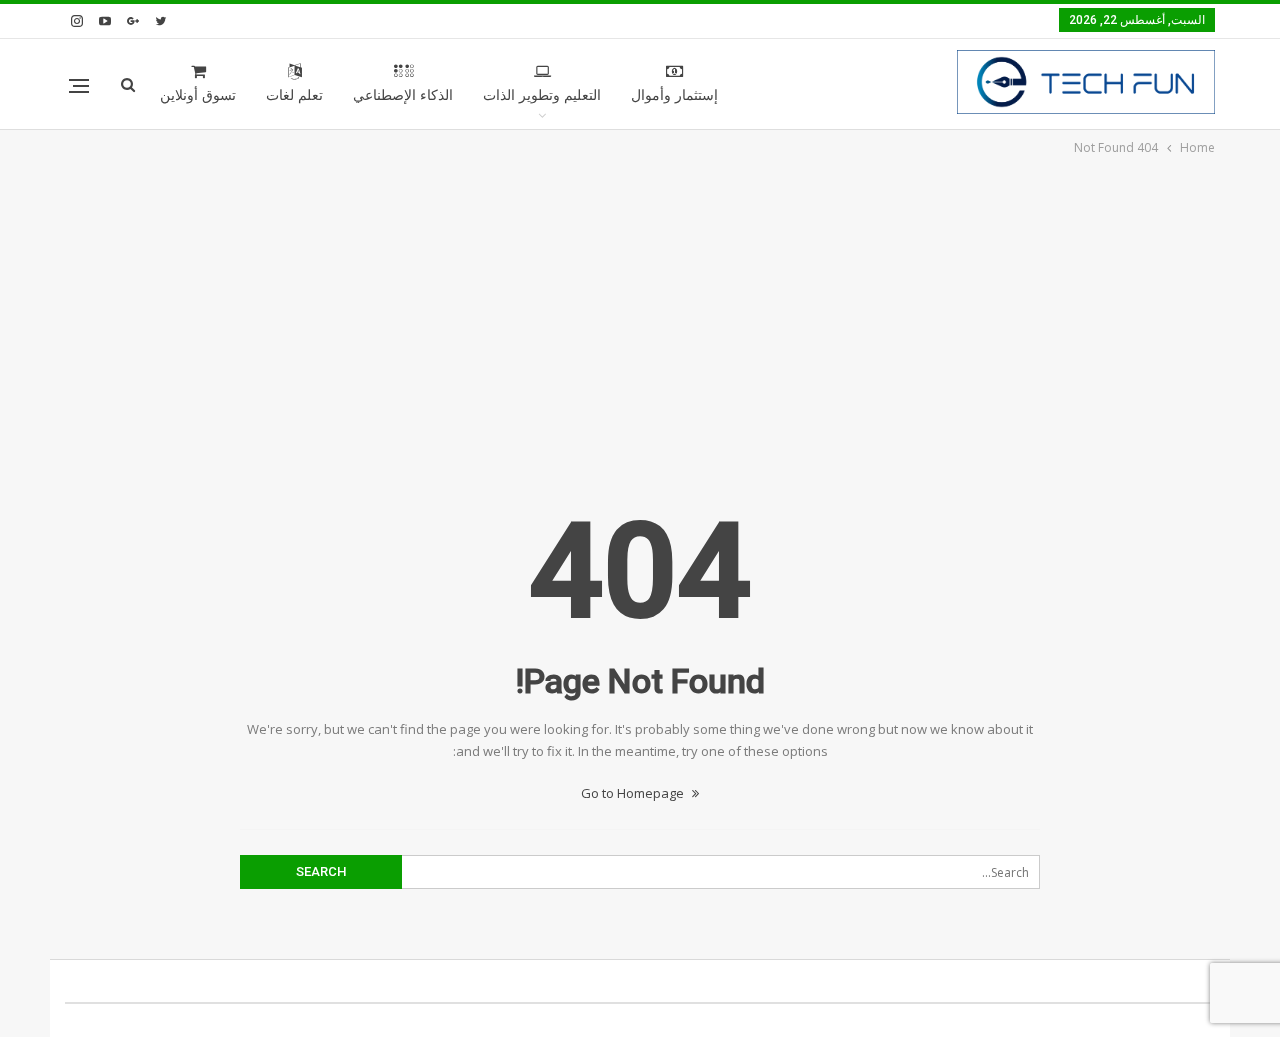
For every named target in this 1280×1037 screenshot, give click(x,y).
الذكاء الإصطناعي (403, 95)
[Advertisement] (640, 309)
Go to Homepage (634, 793)
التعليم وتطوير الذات (542, 95)
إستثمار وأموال (674, 95)
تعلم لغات (294, 95)
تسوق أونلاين (198, 95)
